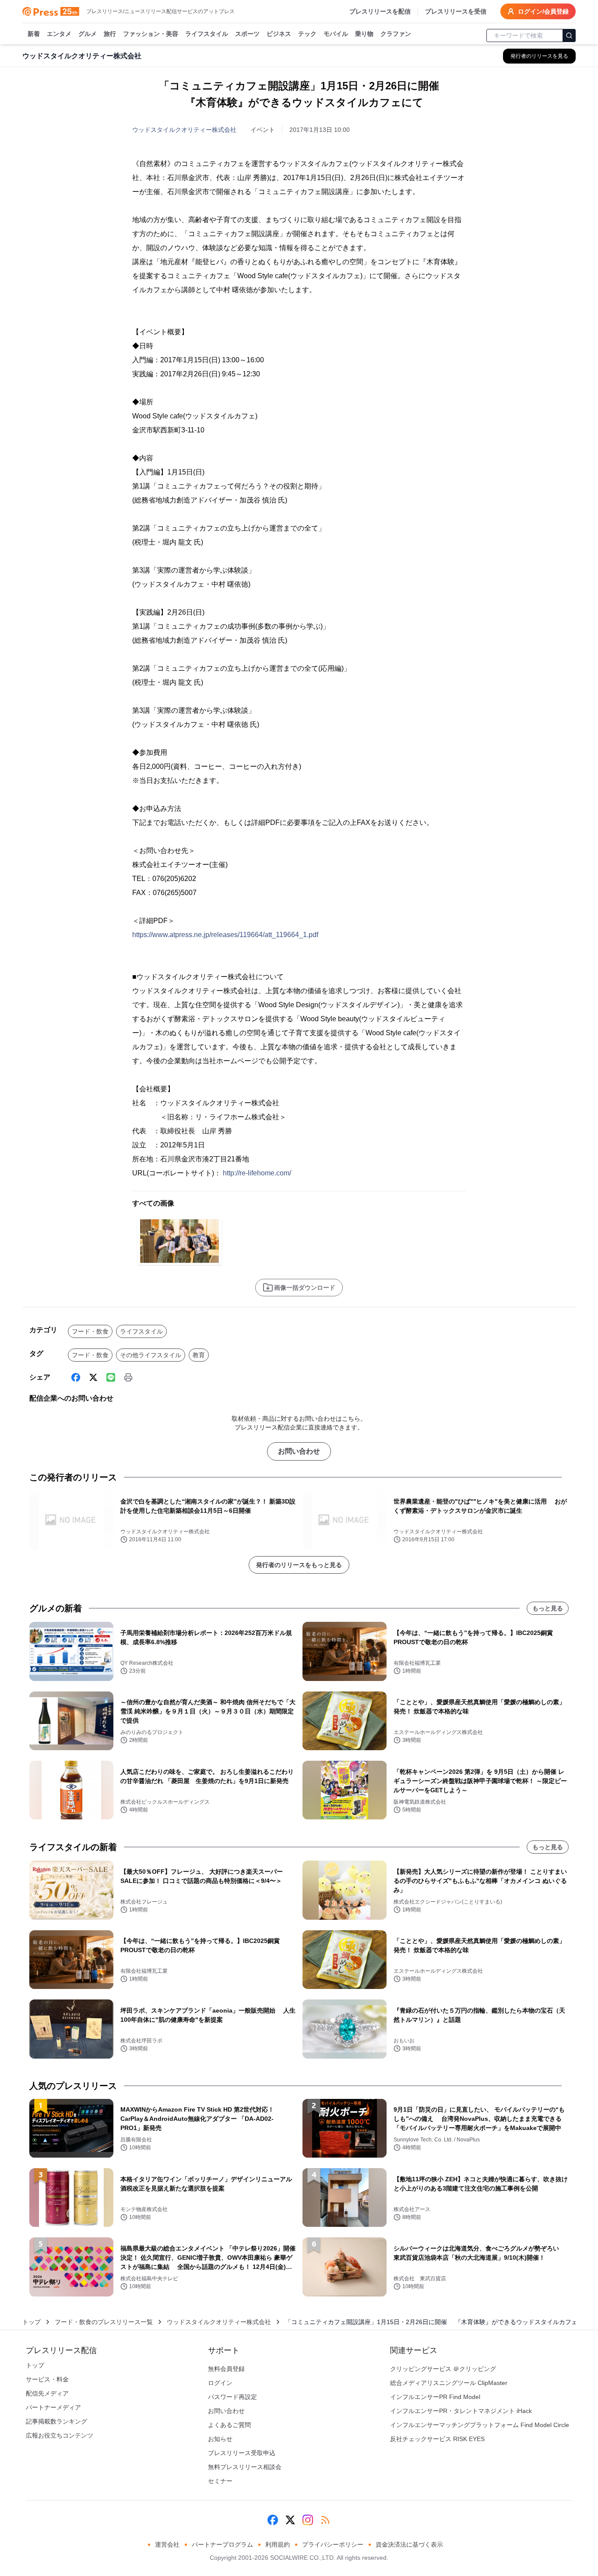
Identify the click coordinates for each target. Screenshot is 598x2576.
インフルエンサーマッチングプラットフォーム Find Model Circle (480, 2425)
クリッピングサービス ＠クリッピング (443, 2369)
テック (307, 34)
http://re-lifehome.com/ (257, 1173)
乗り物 (364, 34)
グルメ (88, 34)
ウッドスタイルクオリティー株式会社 (184, 130)
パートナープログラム (222, 2544)
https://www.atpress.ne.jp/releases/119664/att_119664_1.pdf (225, 935)
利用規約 (278, 2544)
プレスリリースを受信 (456, 11)
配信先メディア (47, 2393)
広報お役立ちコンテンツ (60, 2435)
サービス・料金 (47, 2379)
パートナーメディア (53, 2407)
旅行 (110, 34)
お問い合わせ (299, 1451)
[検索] (569, 35)
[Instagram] (308, 2520)
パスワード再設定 (232, 2397)
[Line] (111, 1377)
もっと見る (548, 1608)
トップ (32, 2322)
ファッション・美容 (151, 34)
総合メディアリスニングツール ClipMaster (449, 2383)
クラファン (396, 34)
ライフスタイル (207, 34)
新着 (34, 34)
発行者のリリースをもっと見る (299, 1565)
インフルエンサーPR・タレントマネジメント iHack (461, 2411)
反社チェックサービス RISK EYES (437, 2439)
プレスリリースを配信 (380, 11)
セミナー (220, 2481)
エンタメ (59, 34)
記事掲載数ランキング (56, 2421)
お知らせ (220, 2439)
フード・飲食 (90, 1331)
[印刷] (128, 1377)
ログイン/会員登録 (543, 11)
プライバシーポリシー (333, 2544)
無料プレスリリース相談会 (245, 2467)
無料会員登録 (226, 2369)
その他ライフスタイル (151, 1355)
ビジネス (279, 34)
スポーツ (247, 34)
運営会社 (167, 2544)
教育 (199, 1355)
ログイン (220, 2383)
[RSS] (325, 2520)
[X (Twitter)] (93, 1377)
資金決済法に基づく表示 (409, 2544)
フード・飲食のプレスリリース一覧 (104, 2322)
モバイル (336, 34)
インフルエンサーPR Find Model (435, 2397)
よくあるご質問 (229, 2425)
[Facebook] (76, 1377)
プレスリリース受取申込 (242, 2453)
